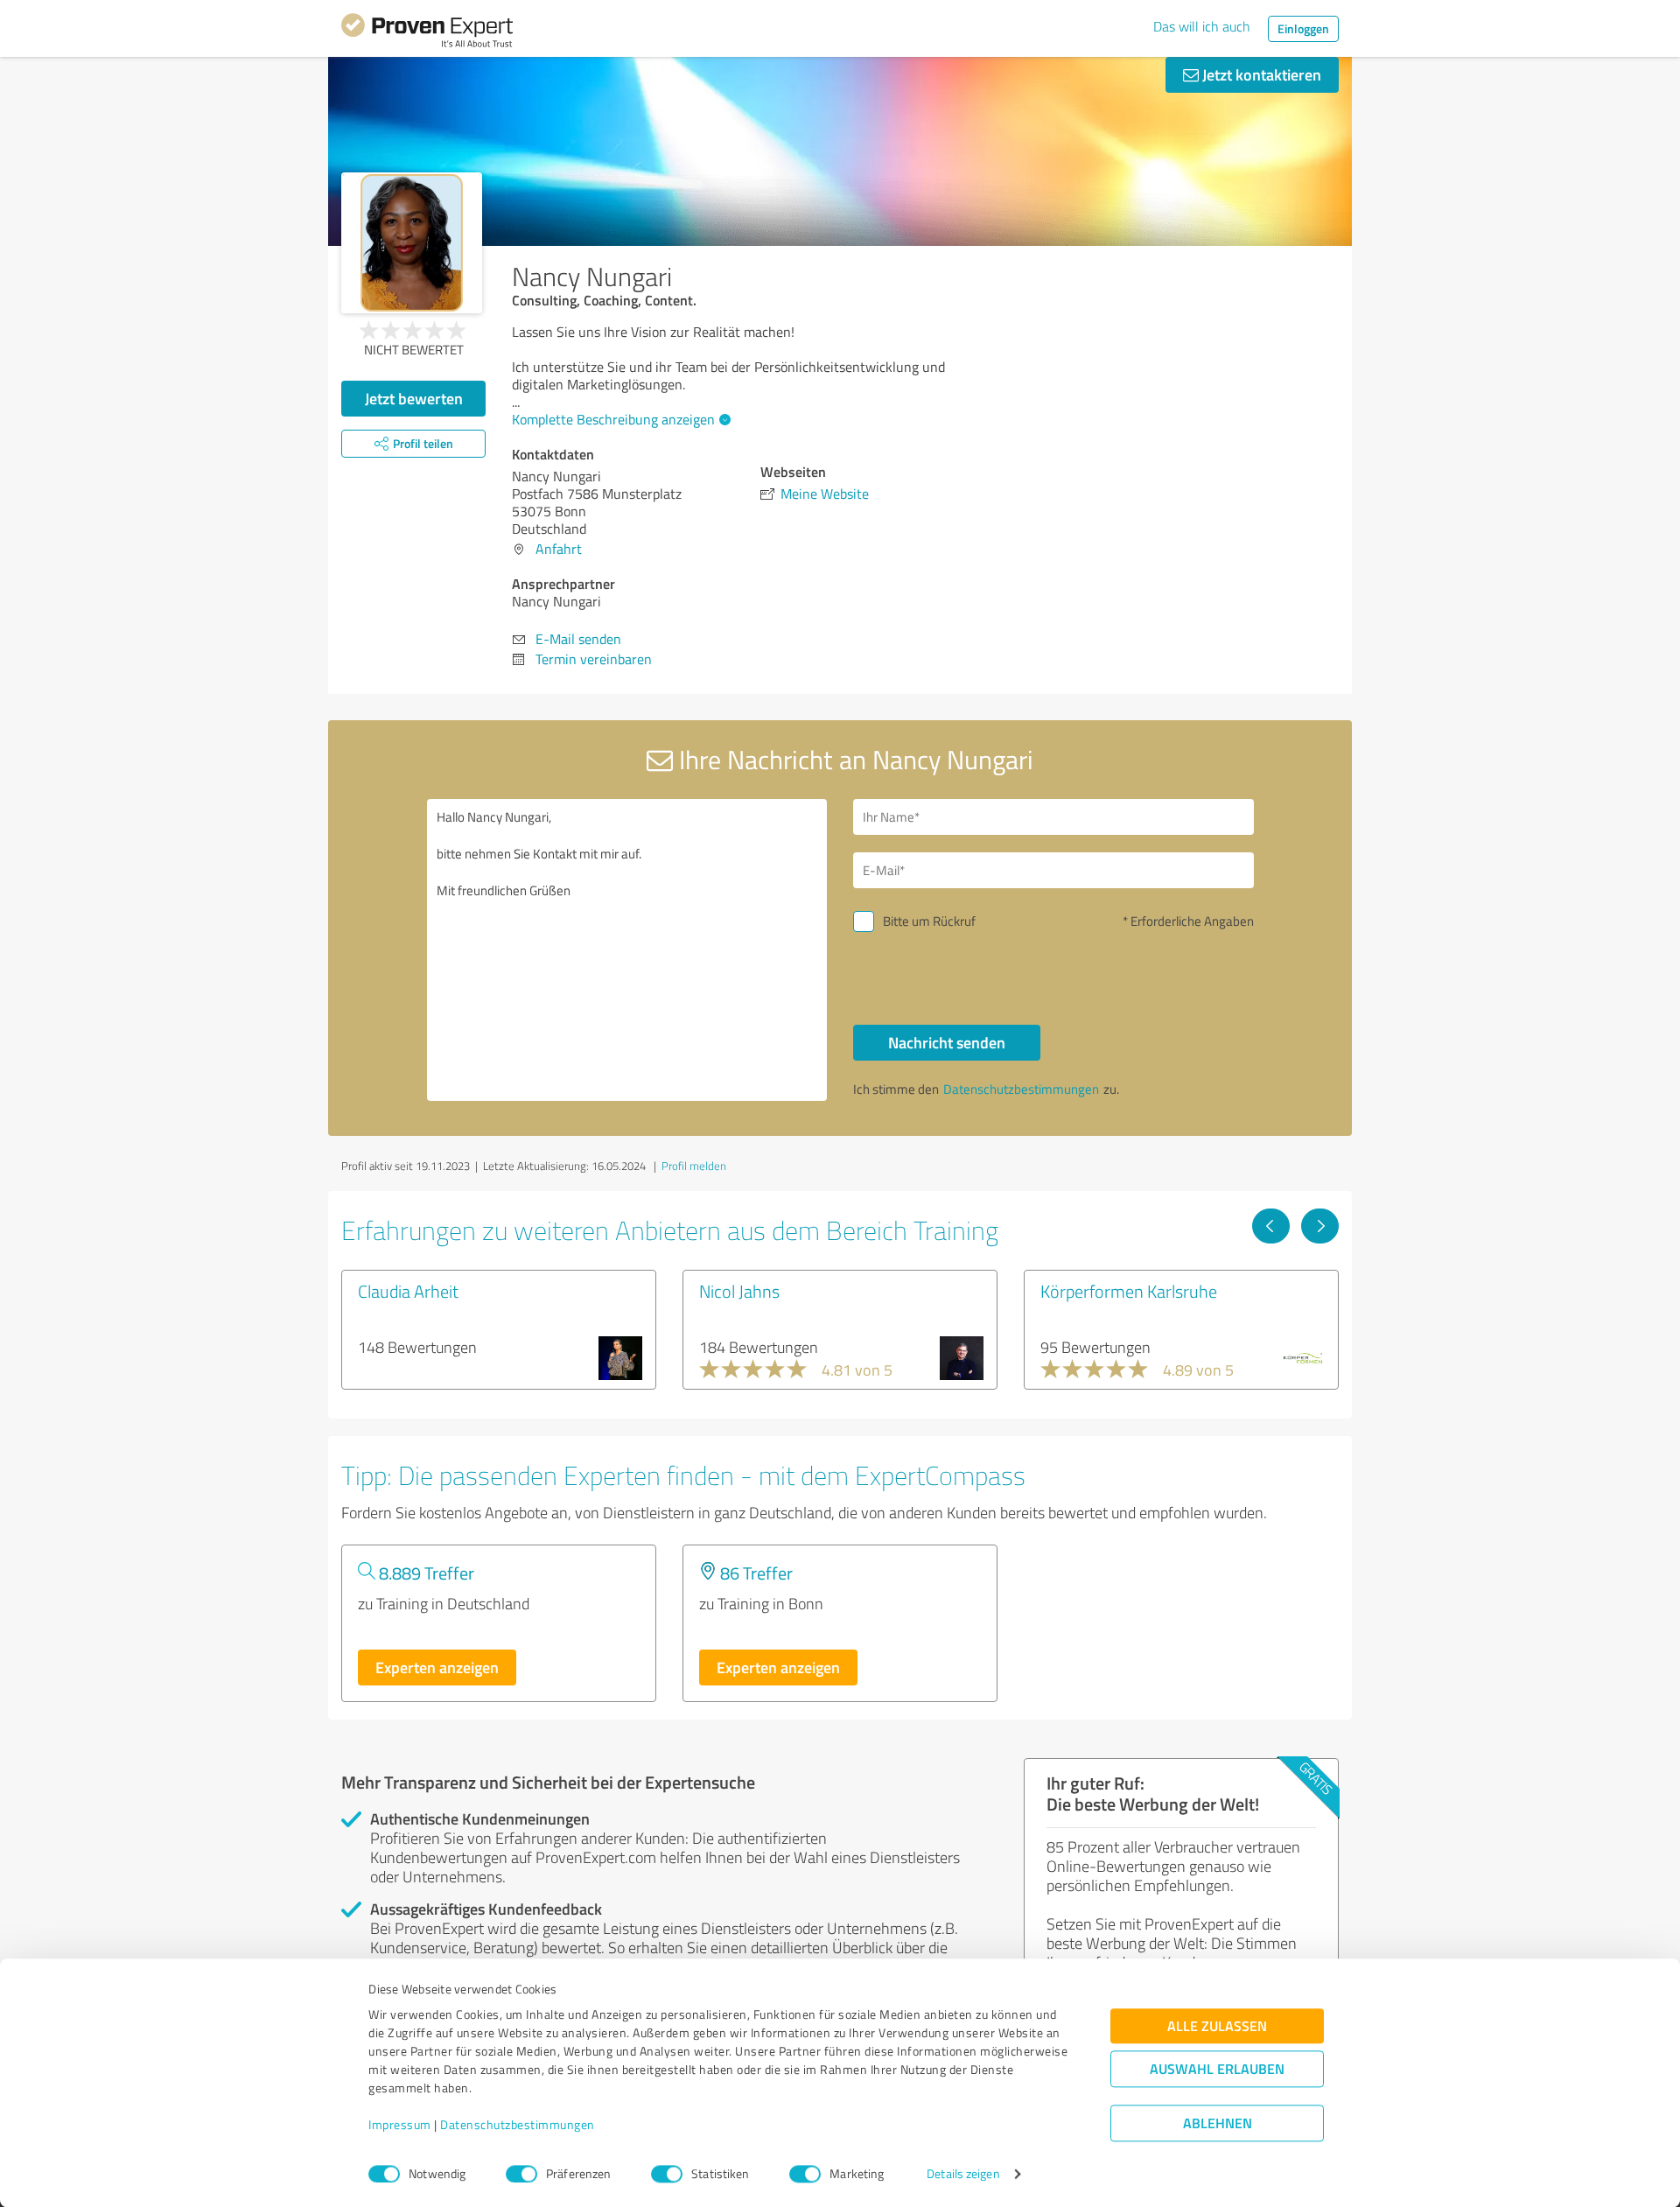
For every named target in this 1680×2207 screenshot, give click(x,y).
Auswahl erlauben (1217, 2069)
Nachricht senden (947, 1042)
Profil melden (694, 1166)
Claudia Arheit (408, 1291)
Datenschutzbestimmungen (518, 2125)
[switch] (521, 2174)
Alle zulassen (1217, 2026)
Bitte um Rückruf (929, 921)
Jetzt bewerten (414, 398)
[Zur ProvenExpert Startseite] (427, 33)
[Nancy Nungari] (412, 243)
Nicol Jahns (739, 1291)
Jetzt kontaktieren (1260, 74)
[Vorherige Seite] (1271, 1226)
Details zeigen (963, 2174)
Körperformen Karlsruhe (1129, 1291)
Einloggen (1303, 28)
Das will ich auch (1202, 26)
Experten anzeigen (437, 1667)
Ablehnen (1218, 2123)
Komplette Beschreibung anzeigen (613, 419)
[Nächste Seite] (1320, 1226)
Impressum (400, 2125)
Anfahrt (559, 549)
